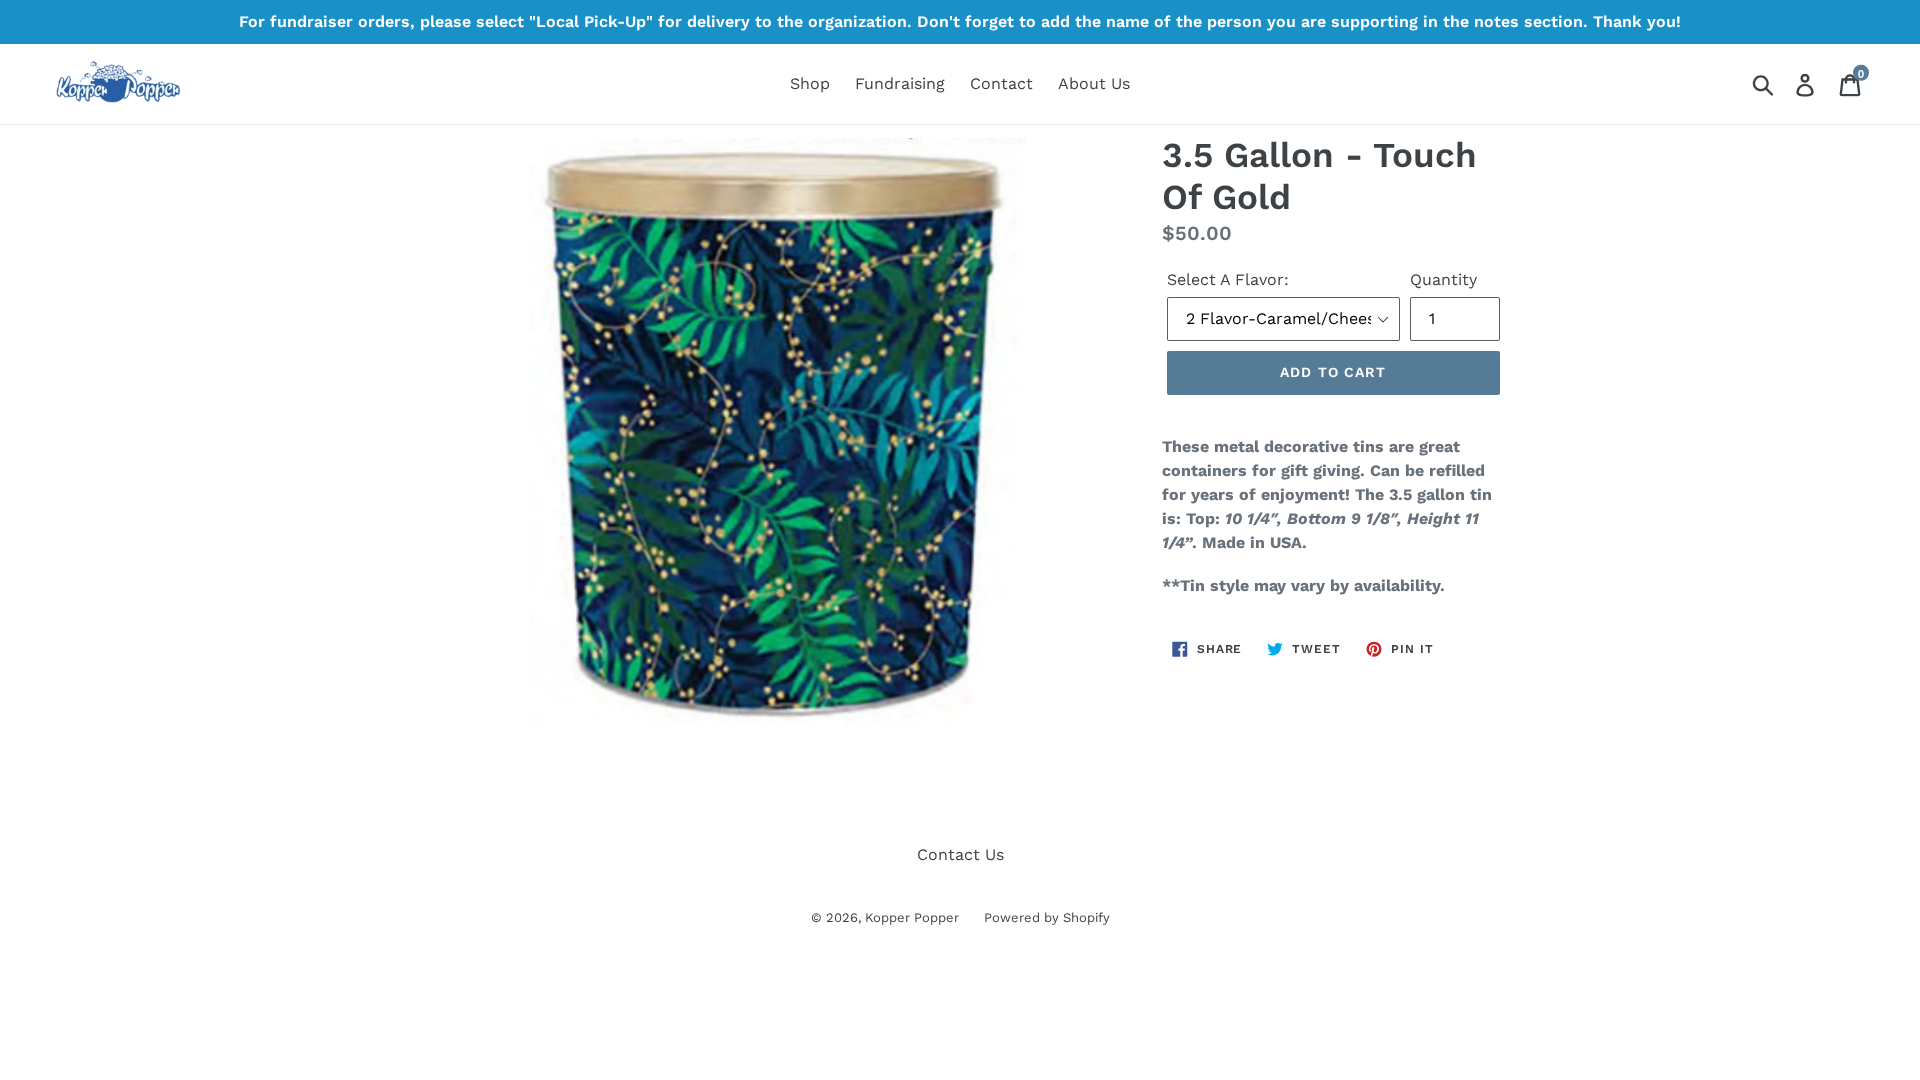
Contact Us (960, 854)
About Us (1094, 83)
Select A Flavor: (1228, 279)
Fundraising (900, 83)
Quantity (1443, 279)
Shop (810, 83)
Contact (1001, 83)
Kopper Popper (912, 917)
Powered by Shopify (1047, 917)
